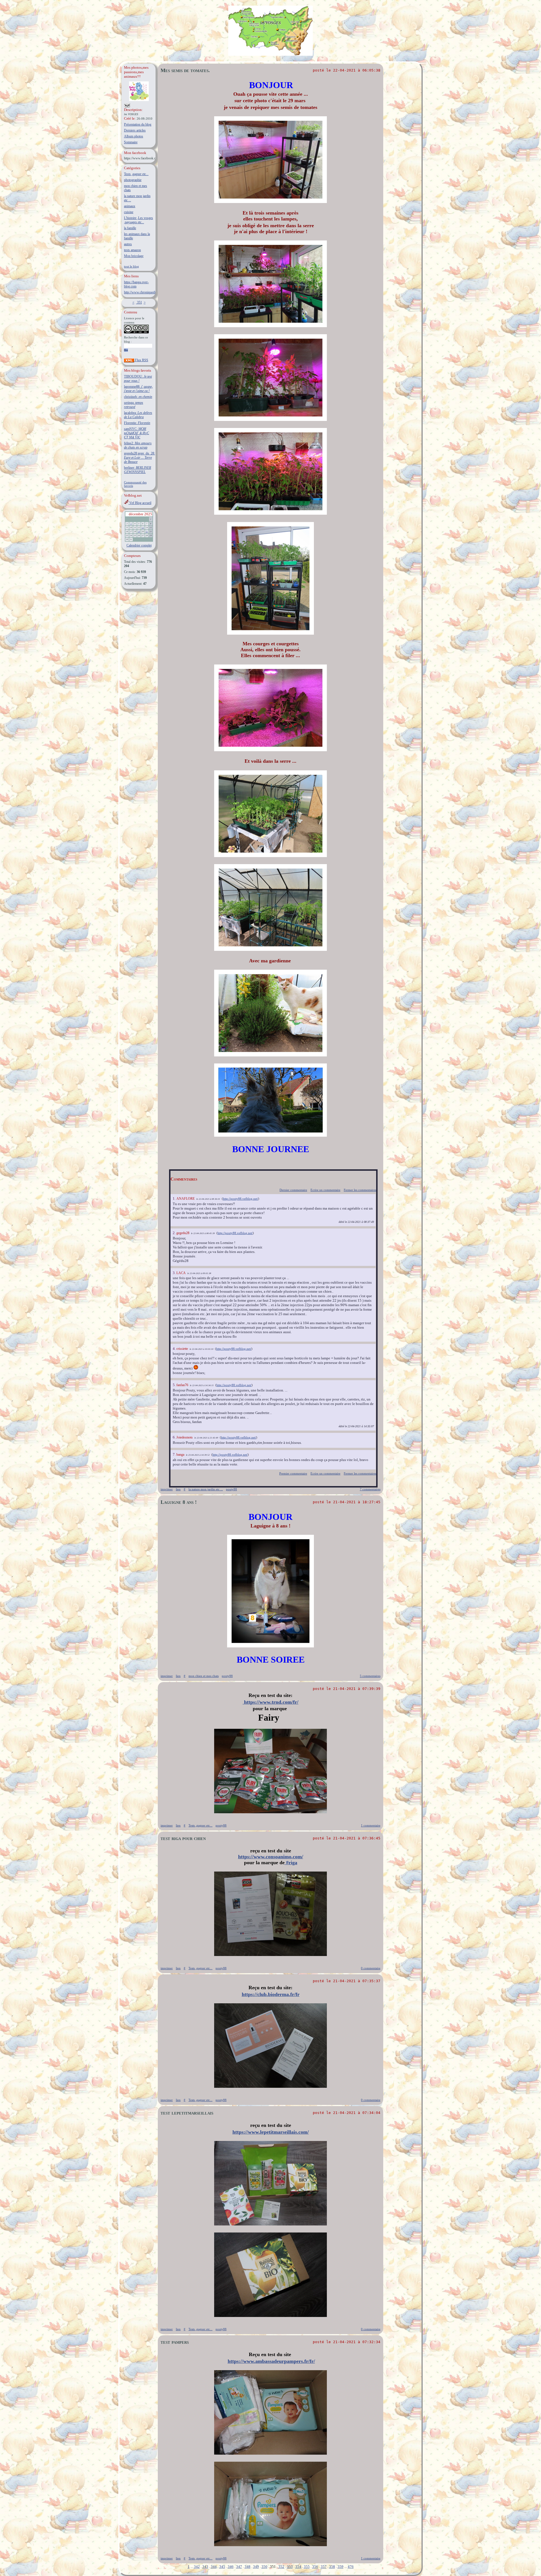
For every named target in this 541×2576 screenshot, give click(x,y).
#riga (291, 1863)
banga (180, 1455)
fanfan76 (182, 1385)
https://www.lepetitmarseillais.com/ (271, 2132)
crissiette (182, 1349)
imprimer (167, 1489)
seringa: (134, 405)
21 (147, 532)
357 (324, 2567)
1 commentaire (371, 1825)
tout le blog (131, 266)
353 (290, 2567)
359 (341, 2567)
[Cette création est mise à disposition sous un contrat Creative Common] (136, 332)
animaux (130, 206)
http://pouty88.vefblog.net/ (240, 1199)
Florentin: (137, 423)
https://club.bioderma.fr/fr (271, 1994)
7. (175, 1454)
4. (175, 1349)
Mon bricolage (134, 256)
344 (214, 2567)
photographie (133, 180)
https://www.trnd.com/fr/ (270, 1702)
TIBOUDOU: (138, 379)
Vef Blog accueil (140, 503)
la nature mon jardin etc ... (206, 1489)
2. (175, 1233)
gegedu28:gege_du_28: (139, 458)
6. (175, 1437)
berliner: (138, 470)
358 (332, 2567)
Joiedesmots (185, 1437)
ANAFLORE (186, 1199)
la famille (130, 228)
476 (351, 2567)
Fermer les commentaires (360, 1190)
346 (231, 2567)
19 (139, 532)
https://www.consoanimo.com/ (271, 1857)
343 (205, 2567)
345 (222, 2567)
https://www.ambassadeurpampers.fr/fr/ (271, 2361)
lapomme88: (138, 389)
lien (178, 1489)
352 (281, 2567)
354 (298, 2567)
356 (315, 2567)
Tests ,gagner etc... (136, 174)
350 (264, 2567)
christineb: (138, 397)
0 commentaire (371, 1968)
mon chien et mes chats (204, 1676)
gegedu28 (183, 1233)
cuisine (129, 212)
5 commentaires (370, 1676)
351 (139, 302)
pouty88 (231, 1489)
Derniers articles (135, 130)
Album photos (134, 136)
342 (197, 2567)
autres (128, 244)
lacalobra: (138, 415)
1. (175, 1198)
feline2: (138, 445)
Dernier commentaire (293, 1190)
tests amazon (132, 250)
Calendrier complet (139, 545)
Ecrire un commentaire (325, 1190)
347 (239, 2567)
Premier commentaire (293, 1473)
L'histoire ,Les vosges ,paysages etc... (138, 220)
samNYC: (137, 433)
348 (248, 2567)
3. (175, 1273)
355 (307, 2567)
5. (175, 1385)
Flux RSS (141, 360)
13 (143, 528)
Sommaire (131, 142)
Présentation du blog (138, 124)
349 (256, 2567)
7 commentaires (370, 1489)
